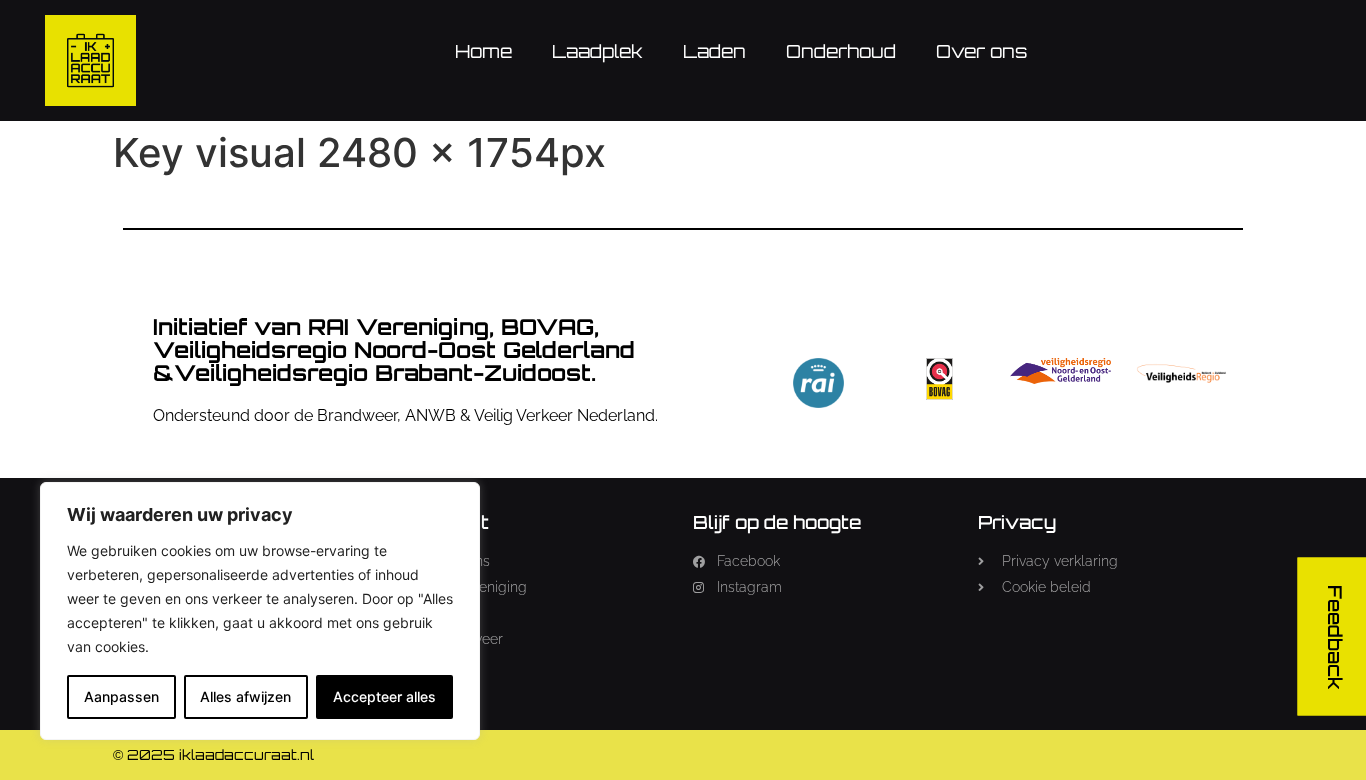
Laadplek (597, 51)
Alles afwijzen (245, 696)
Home (483, 51)
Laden (714, 51)
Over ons (981, 51)
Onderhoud (841, 51)
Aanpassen (121, 696)
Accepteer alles (384, 696)
